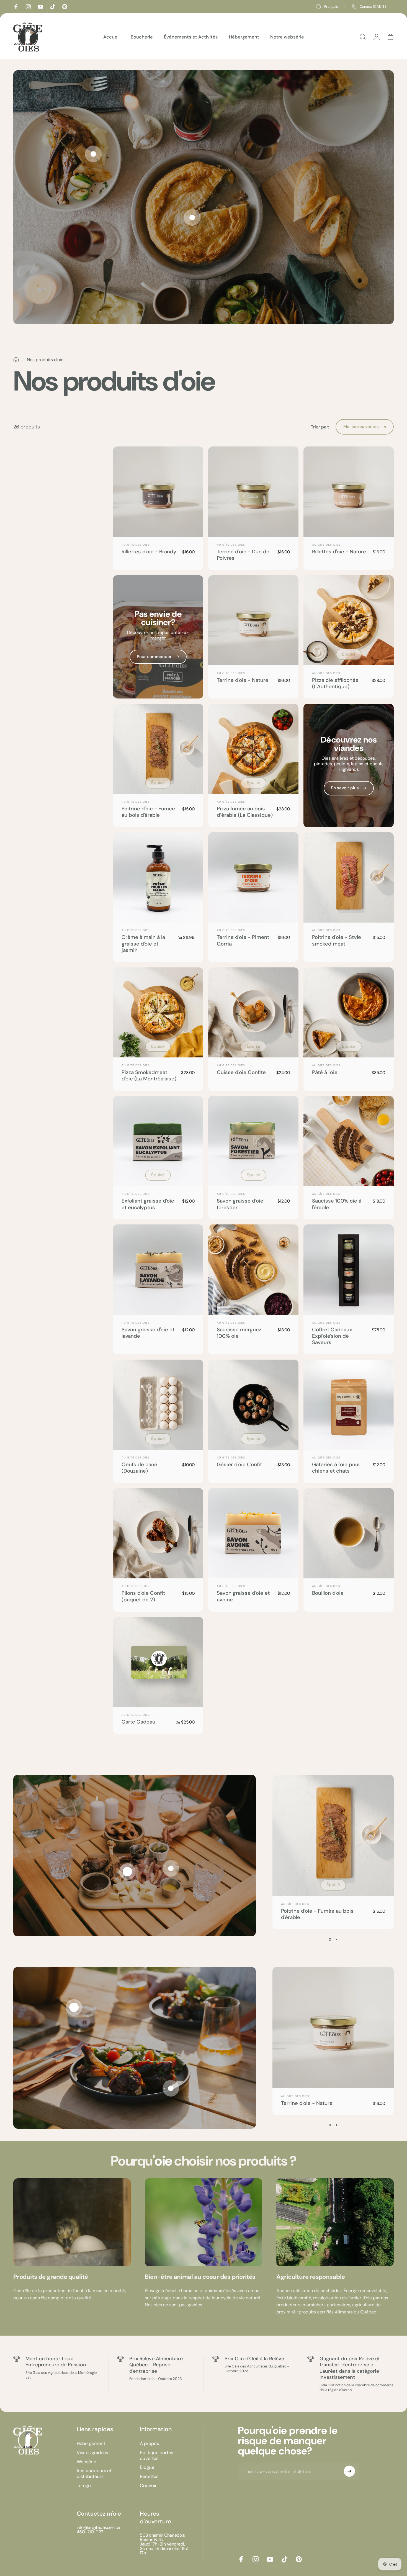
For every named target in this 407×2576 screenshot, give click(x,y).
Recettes (149, 2476)
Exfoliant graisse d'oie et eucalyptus (148, 1204)
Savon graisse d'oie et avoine (243, 1596)
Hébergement (91, 2443)
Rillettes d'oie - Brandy (149, 552)
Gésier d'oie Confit (239, 1465)
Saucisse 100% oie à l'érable (337, 1204)
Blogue (147, 2467)
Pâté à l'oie (325, 1072)
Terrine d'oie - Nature (243, 680)
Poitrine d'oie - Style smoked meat (337, 940)
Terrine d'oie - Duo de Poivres (243, 555)
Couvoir (148, 2485)
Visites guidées (92, 2452)
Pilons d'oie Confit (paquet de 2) (143, 1596)
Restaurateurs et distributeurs (94, 2473)
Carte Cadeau (138, 1722)
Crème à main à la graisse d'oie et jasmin (143, 944)
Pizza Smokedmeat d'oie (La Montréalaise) (149, 1076)
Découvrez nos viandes (349, 744)
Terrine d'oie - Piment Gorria (243, 940)
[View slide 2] (336, 1939)
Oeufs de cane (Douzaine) (139, 1468)
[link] (72, 2222)
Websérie (86, 2462)
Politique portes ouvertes (156, 2455)
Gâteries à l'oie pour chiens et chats (336, 1468)
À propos (149, 2443)
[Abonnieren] (349, 2471)
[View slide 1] (330, 1939)
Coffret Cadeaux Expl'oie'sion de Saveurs (332, 1336)
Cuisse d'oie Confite (241, 1072)
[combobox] (331, 7)
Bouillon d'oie (328, 1593)
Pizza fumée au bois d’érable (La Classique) (245, 812)
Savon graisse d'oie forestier (240, 1204)
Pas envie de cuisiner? (158, 618)
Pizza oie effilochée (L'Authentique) (335, 683)
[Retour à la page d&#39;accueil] (16, 360)
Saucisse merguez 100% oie (239, 1333)
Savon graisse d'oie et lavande (148, 1333)
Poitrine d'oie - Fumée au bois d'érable (148, 812)
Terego (84, 2485)
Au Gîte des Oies (136, 545)
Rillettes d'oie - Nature (339, 552)
